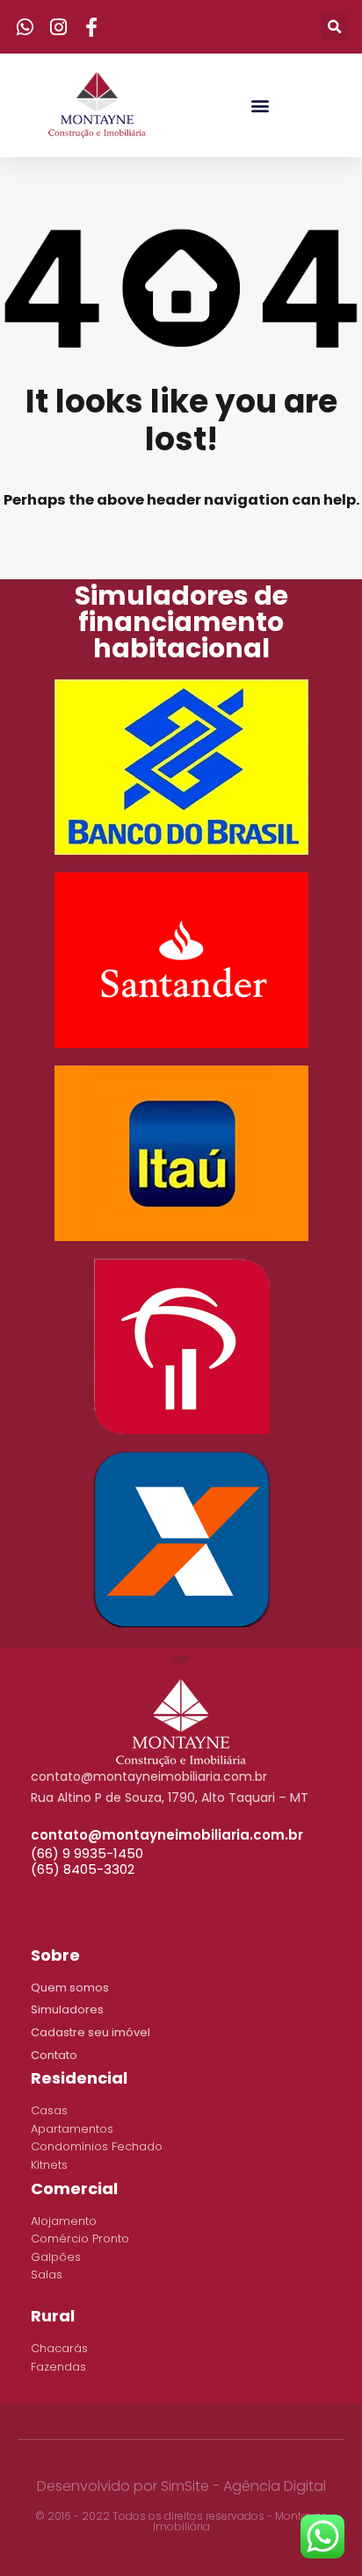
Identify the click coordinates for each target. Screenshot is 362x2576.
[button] (260, 105)
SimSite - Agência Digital (243, 2486)
